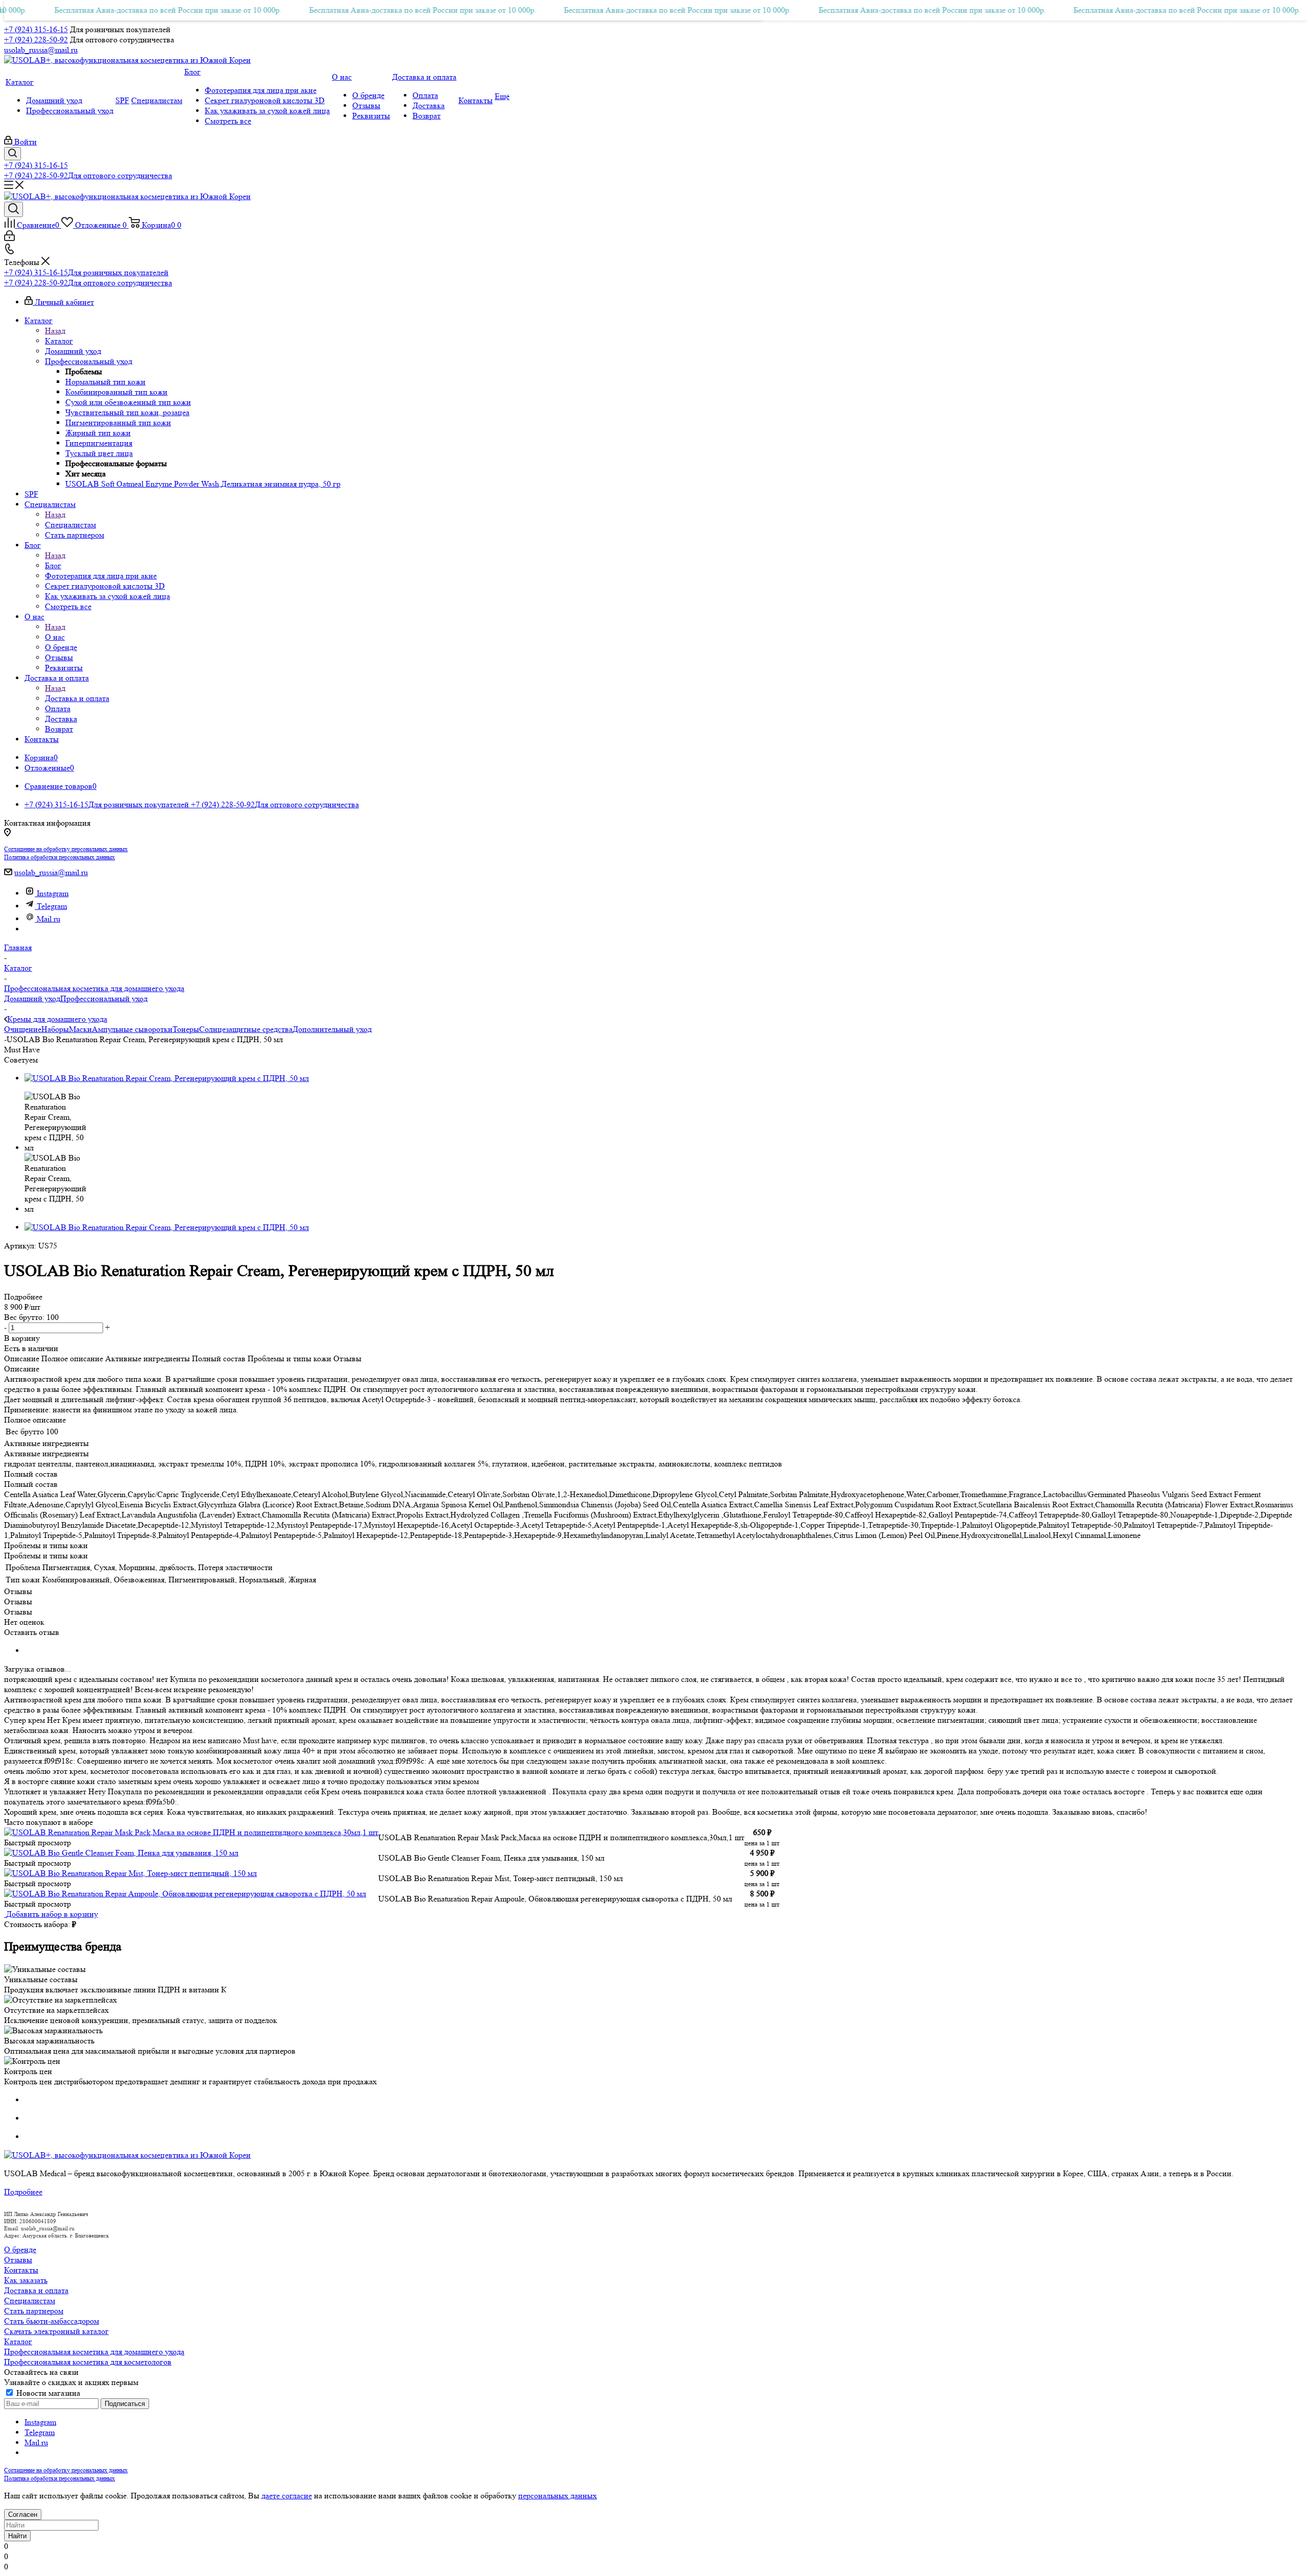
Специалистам (70, 525)
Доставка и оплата (77, 698)
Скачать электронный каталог (56, 2331)
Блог (53, 565)
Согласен (23, 2514)
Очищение (23, 1029)
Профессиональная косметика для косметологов (88, 2362)
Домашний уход (32, 998)
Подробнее (23, 2192)
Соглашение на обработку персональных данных (66, 849)
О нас (55, 637)
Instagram (53, 893)
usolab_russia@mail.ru (41, 50)
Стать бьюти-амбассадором (52, 2321)
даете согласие (287, 2496)
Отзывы (18, 2260)
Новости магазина (47, 2393)
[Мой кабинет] (9, 238)
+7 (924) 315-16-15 (36, 29)
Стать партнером (34, 2311)
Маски (80, 1029)
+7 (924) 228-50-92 (36, 40)
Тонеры (186, 1029)
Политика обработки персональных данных (59, 857)
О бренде (20, 2249)
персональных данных (558, 2496)
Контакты (21, 2270)
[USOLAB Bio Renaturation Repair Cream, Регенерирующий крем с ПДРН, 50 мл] (167, 1078)
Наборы (55, 1029)
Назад (55, 331)
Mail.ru (49, 919)
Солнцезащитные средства (246, 1029)
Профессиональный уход (104, 998)
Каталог (59, 341)
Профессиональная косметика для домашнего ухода (94, 2352)
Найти (17, 2536)
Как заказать (26, 2280)
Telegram (52, 906)
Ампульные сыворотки (132, 1029)
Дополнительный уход (332, 1029)
